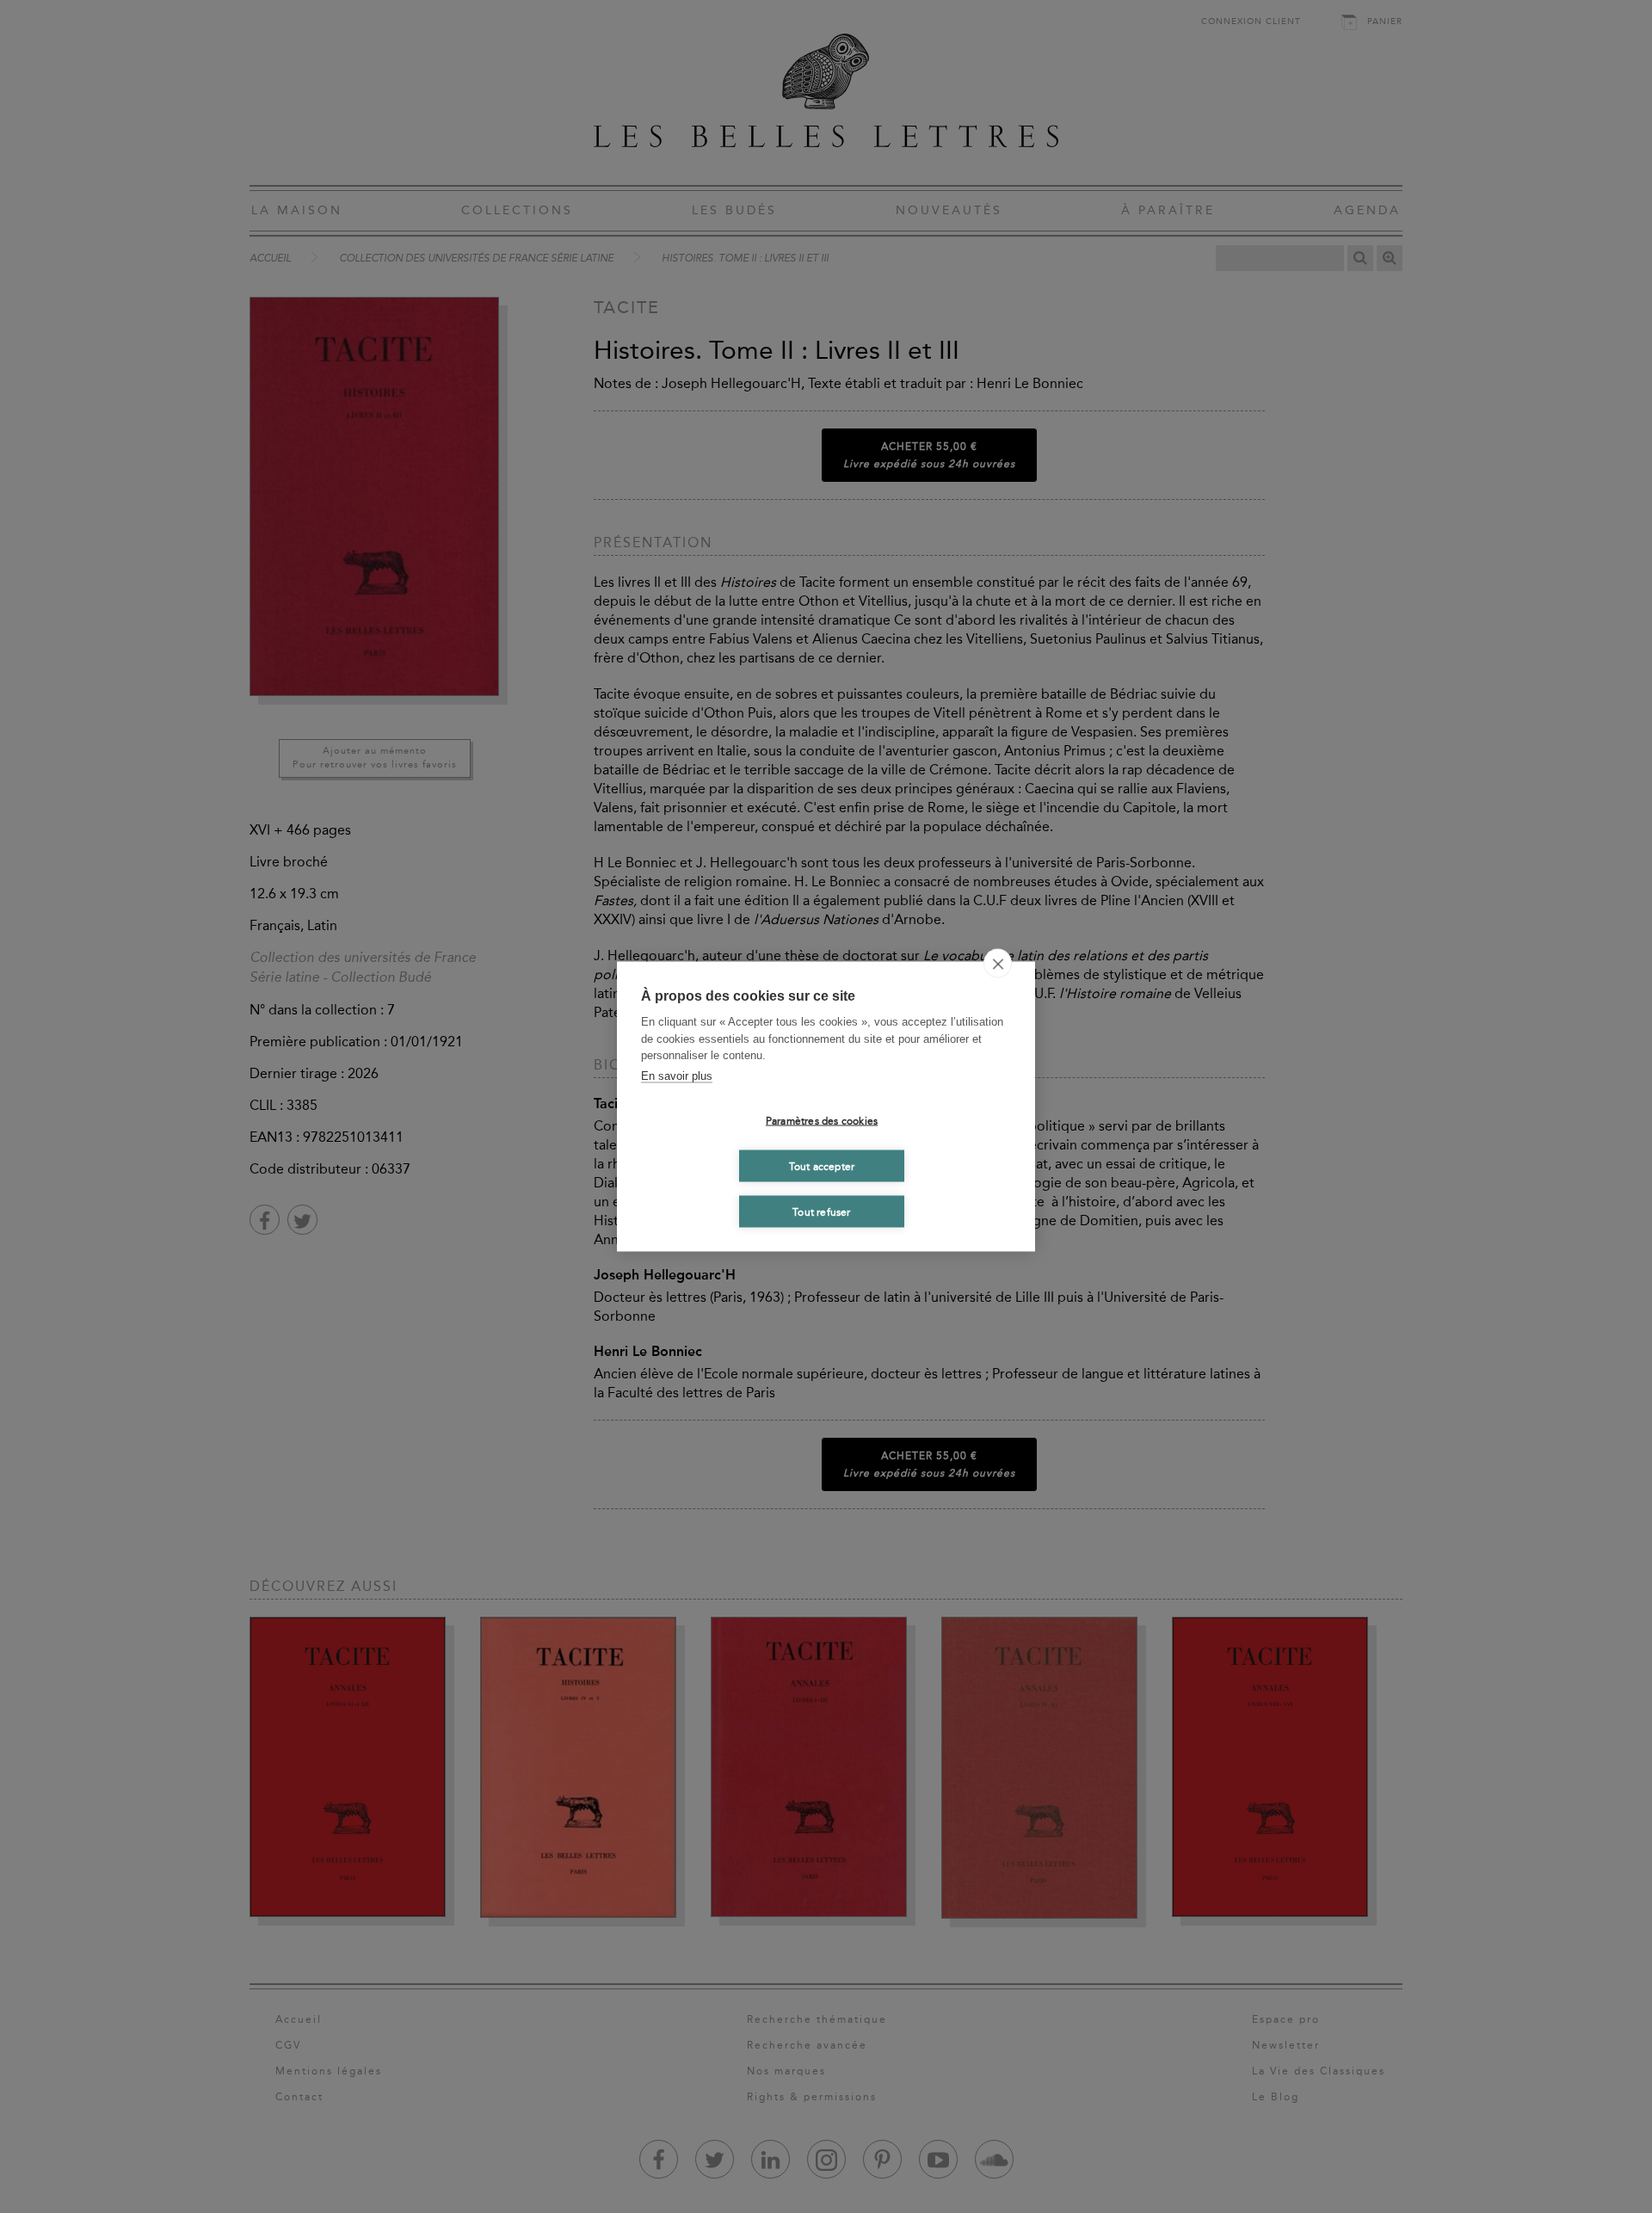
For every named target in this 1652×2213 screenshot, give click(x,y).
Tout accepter (822, 1166)
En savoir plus (677, 1075)
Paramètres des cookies (822, 1120)
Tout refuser (821, 1211)
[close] (998, 964)
